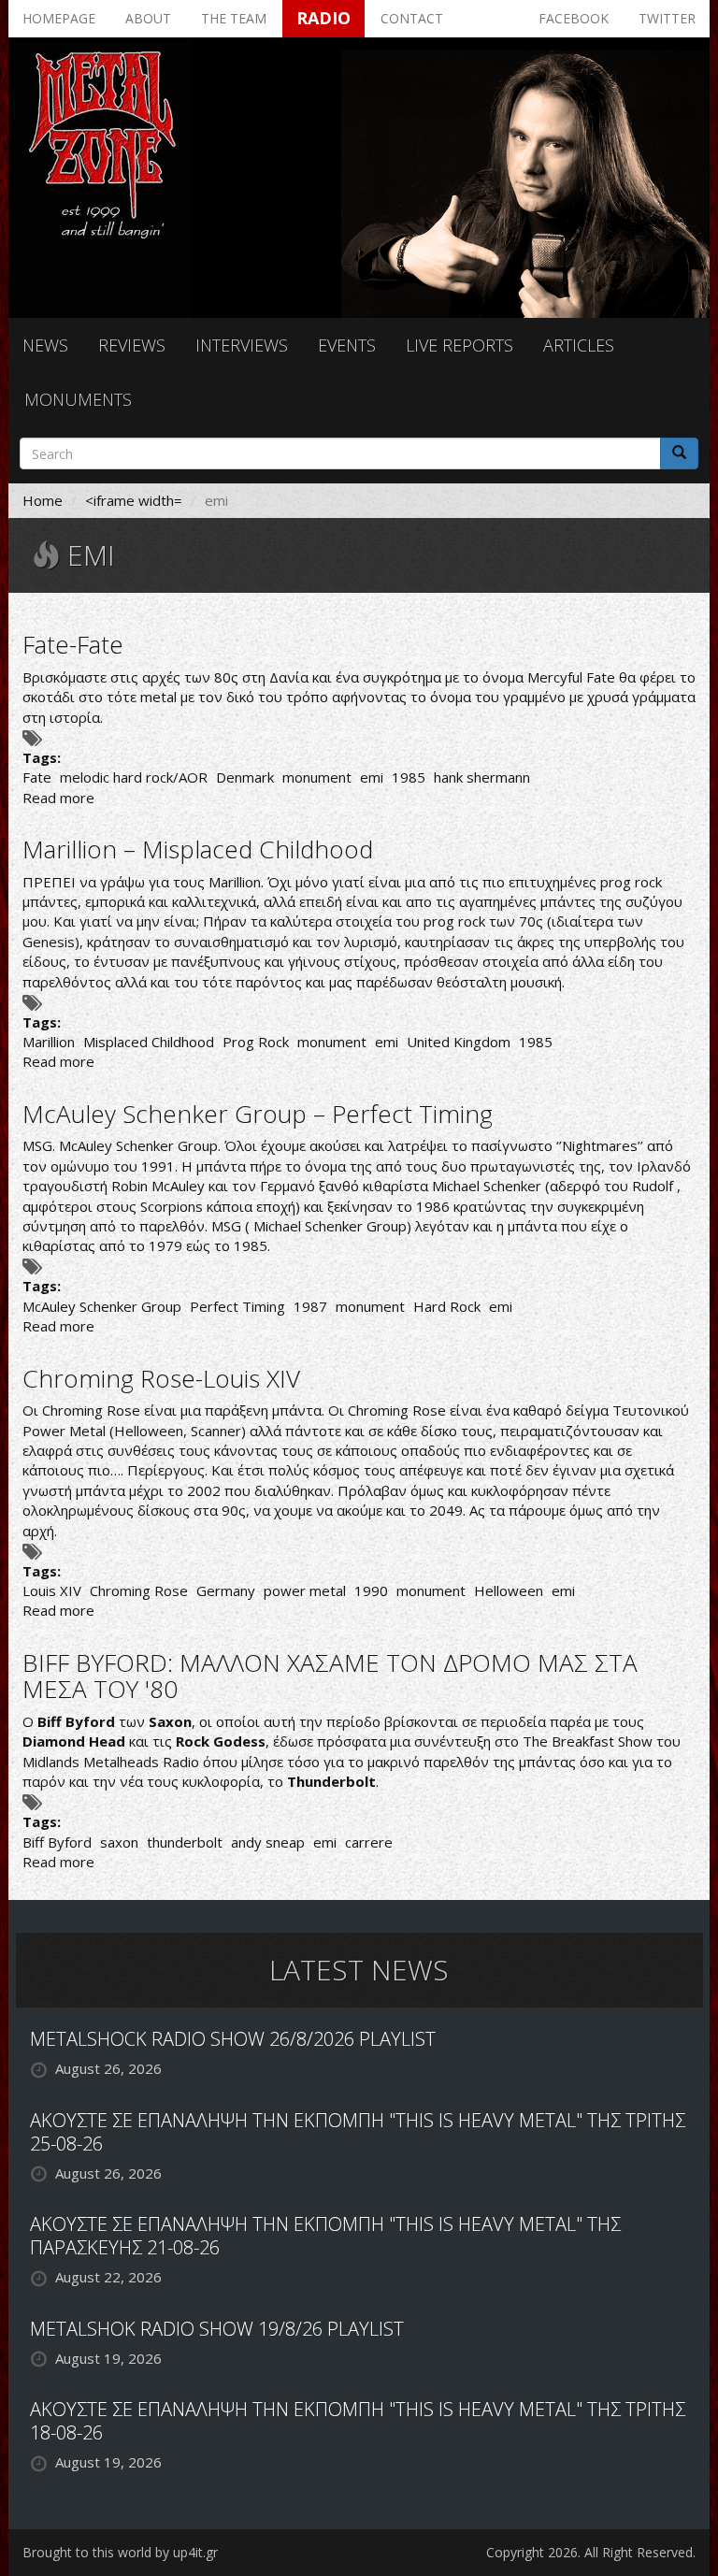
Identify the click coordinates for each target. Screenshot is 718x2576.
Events (347, 345)
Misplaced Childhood (149, 1042)
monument (317, 777)
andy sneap (268, 1842)
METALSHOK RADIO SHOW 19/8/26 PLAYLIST (217, 2329)
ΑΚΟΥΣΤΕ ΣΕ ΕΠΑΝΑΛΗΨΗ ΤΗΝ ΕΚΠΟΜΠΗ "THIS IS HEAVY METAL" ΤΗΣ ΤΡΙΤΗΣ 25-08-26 (358, 2132)
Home (43, 500)
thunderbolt (185, 1842)
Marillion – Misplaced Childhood (198, 849)
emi (372, 777)
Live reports (460, 345)
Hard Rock (447, 1306)
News (45, 345)
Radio (323, 18)
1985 (409, 777)
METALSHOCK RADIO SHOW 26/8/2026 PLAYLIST (233, 2039)
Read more (58, 798)
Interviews (242, 345)
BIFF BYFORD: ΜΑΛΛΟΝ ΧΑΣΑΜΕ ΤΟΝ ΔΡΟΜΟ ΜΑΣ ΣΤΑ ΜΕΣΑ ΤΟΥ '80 (330, 1676)
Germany (226, 1590)
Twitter (667, 18)
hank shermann (482, 777)
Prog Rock (256, 1042)
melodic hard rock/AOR (134, 777)
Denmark (245, 777)
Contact (412, 18)
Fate (37, 777)
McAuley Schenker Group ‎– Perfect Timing (258, 1114)
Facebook (574, 18)
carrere (369, 1842)
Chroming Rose (139, 1590)
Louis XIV (52, 1590)
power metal (305, 1590)
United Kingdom (459, 1042)
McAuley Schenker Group (102, 1306)
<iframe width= (134, 500)
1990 (371, 1590)
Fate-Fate (73, 644)
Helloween (509, 1590)
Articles (579, 345)
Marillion (49, 1042)
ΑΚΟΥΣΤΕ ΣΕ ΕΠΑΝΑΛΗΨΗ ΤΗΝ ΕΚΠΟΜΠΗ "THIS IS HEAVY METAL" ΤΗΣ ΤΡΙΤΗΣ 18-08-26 (358, 2421)
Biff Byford (57, 1842)
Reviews (132, 345)
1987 (310, 1306)
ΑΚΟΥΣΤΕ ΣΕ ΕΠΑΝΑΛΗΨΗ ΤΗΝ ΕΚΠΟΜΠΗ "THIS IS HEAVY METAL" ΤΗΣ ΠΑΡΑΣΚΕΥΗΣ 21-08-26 (325, 2236)
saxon (119, 1842)
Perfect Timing (237, 1306)
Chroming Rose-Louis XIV (161, 1378)
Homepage (59, 18)
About (148, 18)
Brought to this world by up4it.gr (120, 2552)
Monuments (78, 399)
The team (234, 18)
